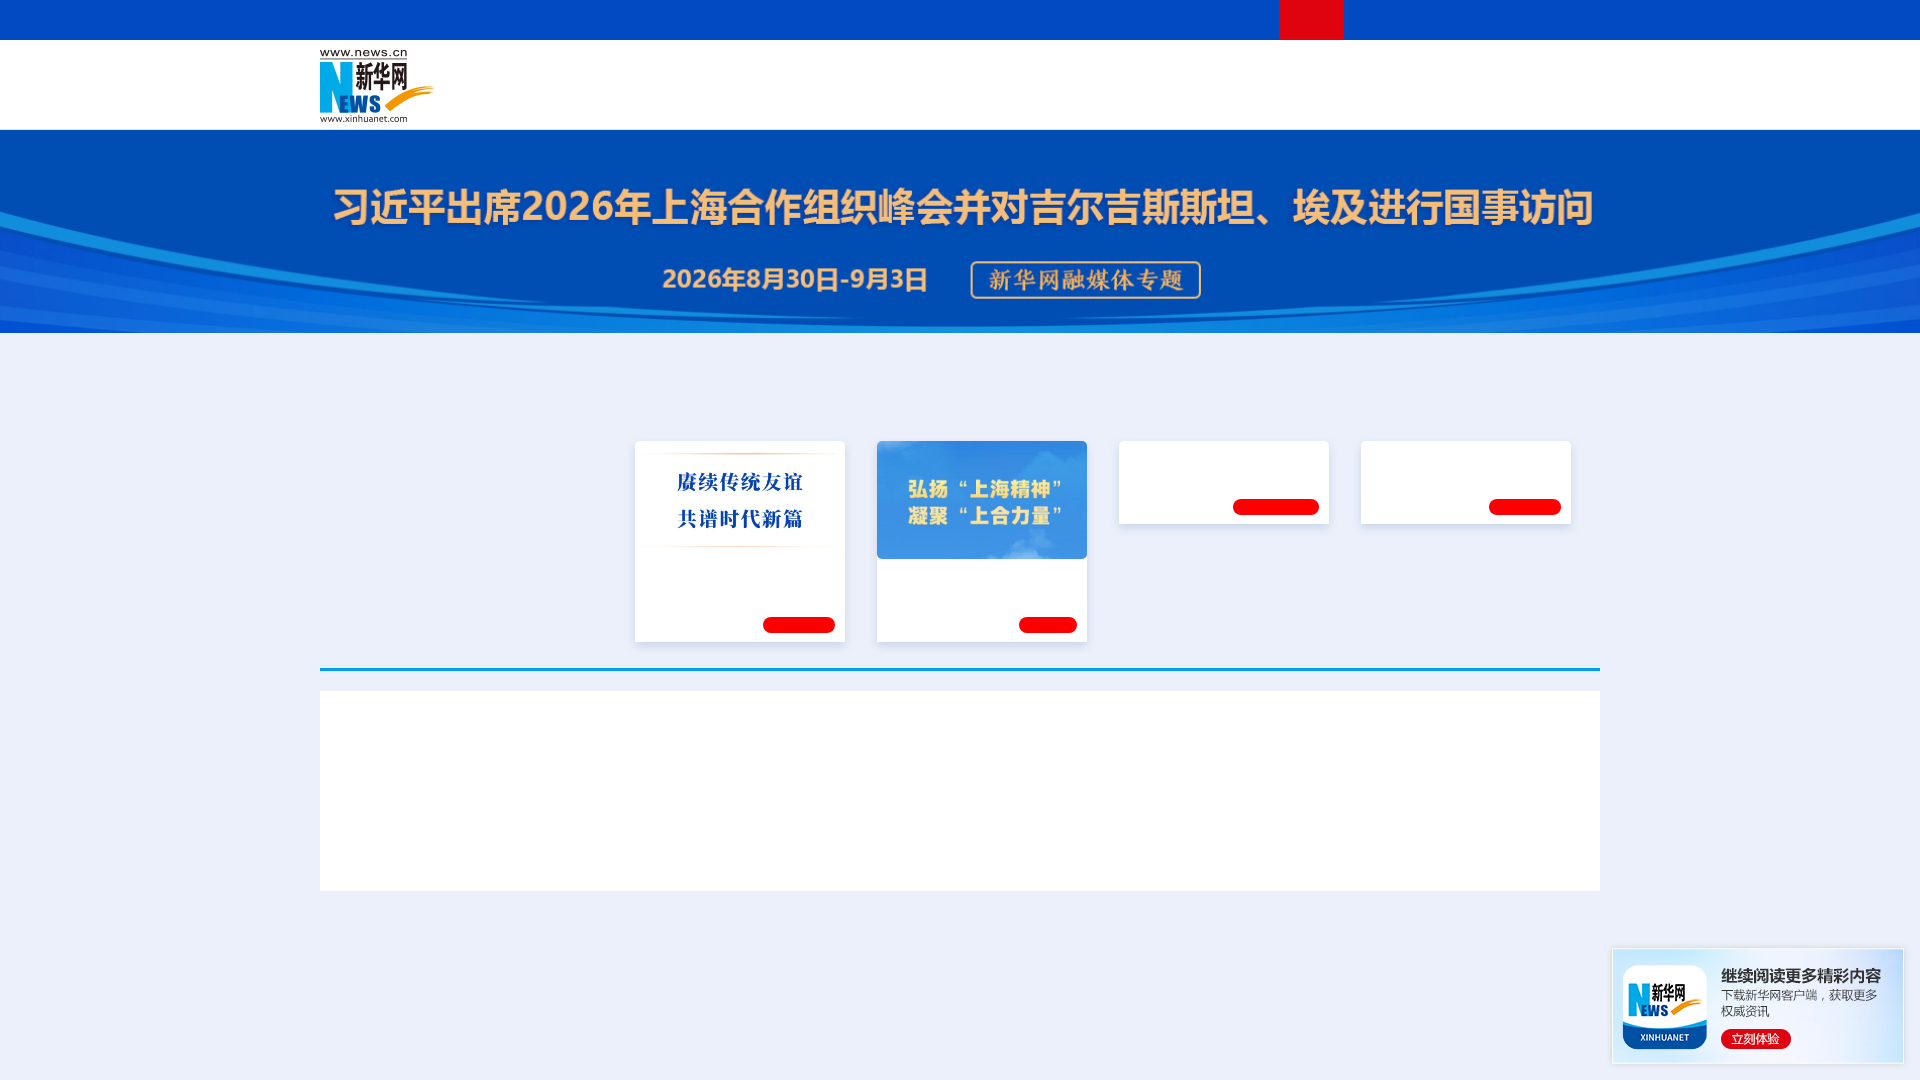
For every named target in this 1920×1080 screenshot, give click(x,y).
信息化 (768, 100)
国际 (777, 72)
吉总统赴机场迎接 (872, 853)
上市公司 (1497, 100)
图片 (1443, 72)
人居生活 (715, 100)
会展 (1181, 100)
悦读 (1311, 100)
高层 (676, 72)
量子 (1172, 72)
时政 (710, 72)
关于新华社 (778, 19)
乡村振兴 (943, 100)
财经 (811, 72)
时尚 (1279, 100)
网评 (845, 72)
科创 (1138, 72)
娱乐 (1246, 100)
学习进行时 (621, 72)
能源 (1148, 100)
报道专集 (1526, 401)
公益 (1344, 100)
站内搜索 (1482, 19)
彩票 (1213, 100)
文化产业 (1558, 100)
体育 (1206, 72)
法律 (1511, 72)
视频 (1410, 72)
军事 (1342, 72)
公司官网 (473, 86)
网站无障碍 (1227, 19)
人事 (744, 72)
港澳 (879, 72)
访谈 (1376, 72)
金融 (603, 100)
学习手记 (799, 622)
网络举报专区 (1564, 19)
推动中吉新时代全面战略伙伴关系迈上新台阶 (1368, 853)
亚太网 (1444, 100)
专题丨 (1244, 992)
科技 (1105, 72)
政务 (1477, 72)
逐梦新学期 (1406, 573)
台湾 (913, 72)
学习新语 (1525, 622)
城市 (1083, 100)
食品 (668, 100)
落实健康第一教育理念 (1199, 573)
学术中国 (883, 100)
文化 (1240, 72)
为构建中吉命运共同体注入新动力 (1072, 853)
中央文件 (1559, 72)
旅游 (1116, 100)
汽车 (636, 100)
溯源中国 (1036, 100)
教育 (1071, 72)
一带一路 (1390, 100)
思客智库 (961, 72)
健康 (1308, 72)
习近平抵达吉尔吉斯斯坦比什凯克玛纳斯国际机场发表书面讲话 (568, 853)
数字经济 (822, 100)
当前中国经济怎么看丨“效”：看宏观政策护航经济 (1393, 1068)
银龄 (990, 100)
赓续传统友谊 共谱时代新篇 (731, 573)
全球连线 (1023, 72)
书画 (1274, 72)
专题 (1560, 853)
